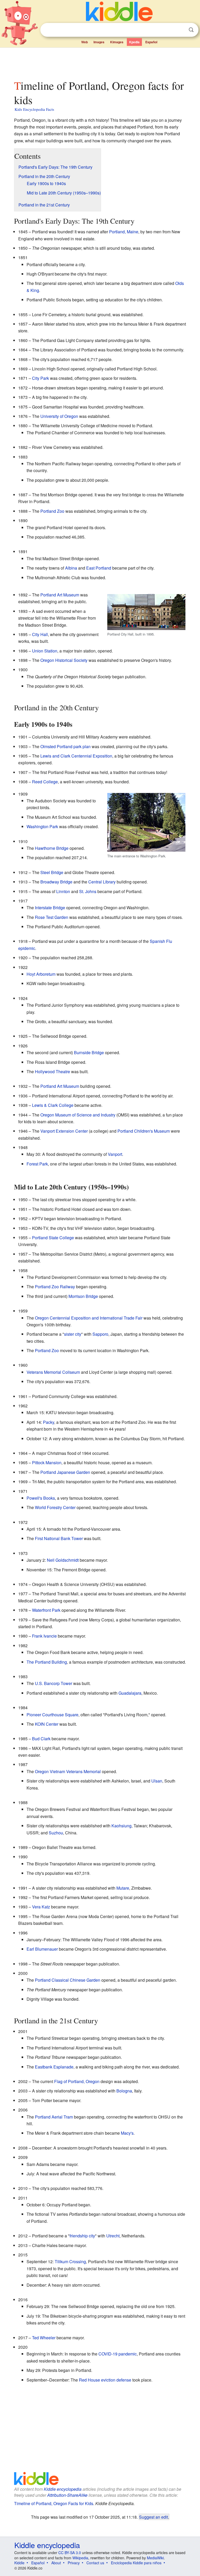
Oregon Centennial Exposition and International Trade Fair (89, 1318)
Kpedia (134, 42)
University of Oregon (59, 416)
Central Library (102, 882)
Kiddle (19, 2563)
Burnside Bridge (89, 1052)
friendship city (82, 2236)
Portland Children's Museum (144, 1131)
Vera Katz (41, 1907)
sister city (73, 1334)
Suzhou (56, 1833)
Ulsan (157, 1781)
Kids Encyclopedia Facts (34, 109)
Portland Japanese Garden (65, 1472)
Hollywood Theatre (52, 1072)
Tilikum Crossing (70, 2261)
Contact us (95, 2563)
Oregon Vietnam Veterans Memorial (68, 1771)
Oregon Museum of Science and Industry (78, 1115)
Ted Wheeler (44, 2338)
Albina (71, 568)
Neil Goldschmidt (63, 1560)
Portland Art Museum (60, 595)
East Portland (99, 568)
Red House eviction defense (105, 2380)
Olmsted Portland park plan (65, 746)
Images (99, 42)
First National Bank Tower (59, 1538)
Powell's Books (41, 1498)
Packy (49, 1422)
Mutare (123, 1888)
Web (85, 42)
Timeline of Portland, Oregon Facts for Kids (54, 2503)
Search (191, 30)
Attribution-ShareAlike (67, 2495)
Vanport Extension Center (64, 1131)
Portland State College (53, 1238)
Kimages (117, 42)
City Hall (40, 634)
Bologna (124, 2091)
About (56, 2563)
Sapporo (100, 1334)
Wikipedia (80, 2558)
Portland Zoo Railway (55, 1287)
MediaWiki (155, 2558)
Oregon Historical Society (64, 660)
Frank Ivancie (44, 1636)
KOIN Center (47, 1724)
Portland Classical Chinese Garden (68, 1980)
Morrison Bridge (83, 1296)
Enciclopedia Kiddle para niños (136, 2563)
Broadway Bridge (56, 882)
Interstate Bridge (50, 908)
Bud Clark (41, 1739)
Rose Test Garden (52, 917)
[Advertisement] (100, 62)
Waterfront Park (46, 1610)
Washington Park (42, 826)
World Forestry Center (55, 1507)
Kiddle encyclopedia (63, 2489)
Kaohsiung (121, 1826)
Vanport (115, 1154)
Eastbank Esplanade (54, 2067)
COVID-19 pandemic (118, 2354)
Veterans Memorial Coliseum (53, 1372)
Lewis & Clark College (53, 1105)
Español (151, 42)
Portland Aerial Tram (54, 2117)
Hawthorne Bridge (52, 848)
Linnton (63, 891)
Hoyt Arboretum (41, 974)
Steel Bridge (52, 872)
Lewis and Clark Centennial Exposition (76, 756)
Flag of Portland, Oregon (77, 2081)
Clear (180, 30)
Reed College (45, 782)
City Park (40, 378)
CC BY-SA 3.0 (70, 2553)
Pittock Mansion (47, 1463)
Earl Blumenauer (42, 1949)
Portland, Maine (124, 232)
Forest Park (37, 1164)
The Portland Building (47, 1662)
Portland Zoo (52, 511)
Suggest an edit (154, 2517)
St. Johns (88, 891)
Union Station (45, 651)
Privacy (74, 2563)
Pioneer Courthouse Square (52, 1715)
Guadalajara (130, 1693)
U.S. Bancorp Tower (54, 1683)
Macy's (127, 2133)
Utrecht (113, 2236)
